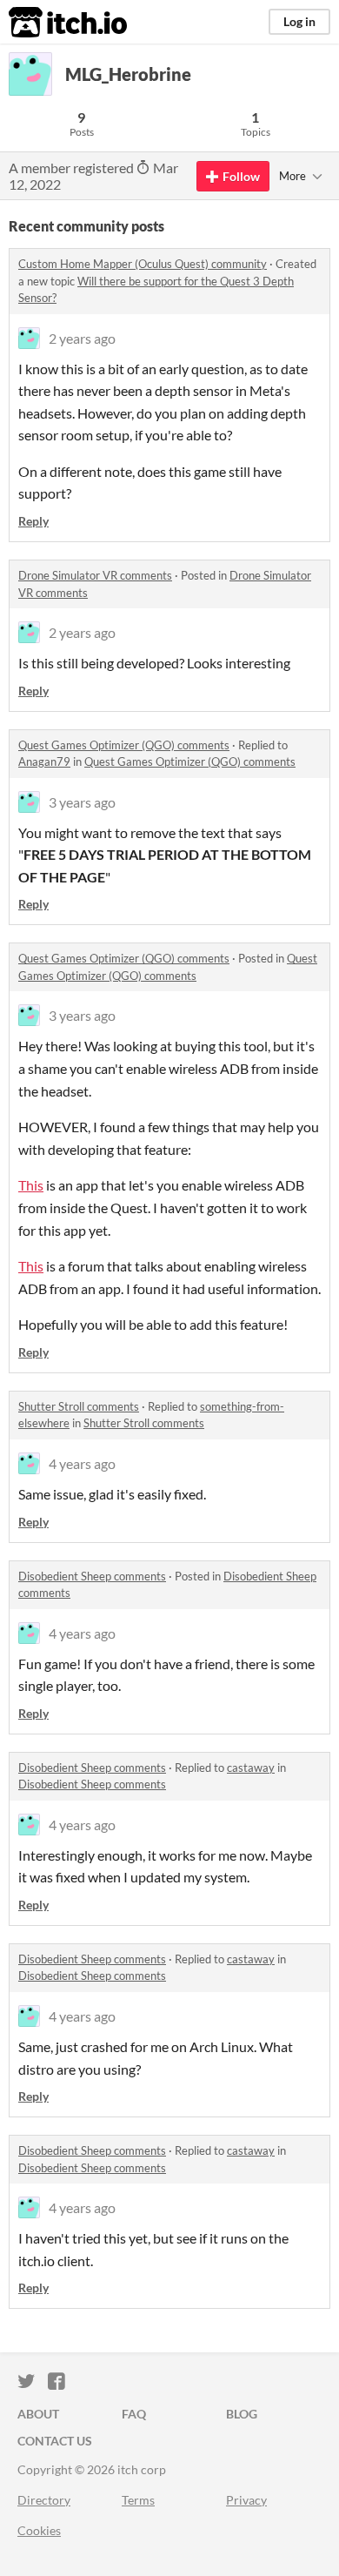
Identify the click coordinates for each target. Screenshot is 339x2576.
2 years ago (82, 338)
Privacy (246, 2500)
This (31, 1185)
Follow (241, 176)
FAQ (134, 2414)
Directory (44, 2500)
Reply (33, 521)
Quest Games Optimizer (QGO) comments (124, 745)
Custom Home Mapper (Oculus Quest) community (143, 264)
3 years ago (82, 802)
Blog (242, 2414)
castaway (251, 1768)
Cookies (39, 2530)
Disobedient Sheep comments (92, 1576)
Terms (138, 2500)
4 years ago (82, 1463)
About (38, 2414)
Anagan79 (44, 761)
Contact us (55, 2441)
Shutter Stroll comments (79, 1406)
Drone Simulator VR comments (95, 575)
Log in (299, 21)
